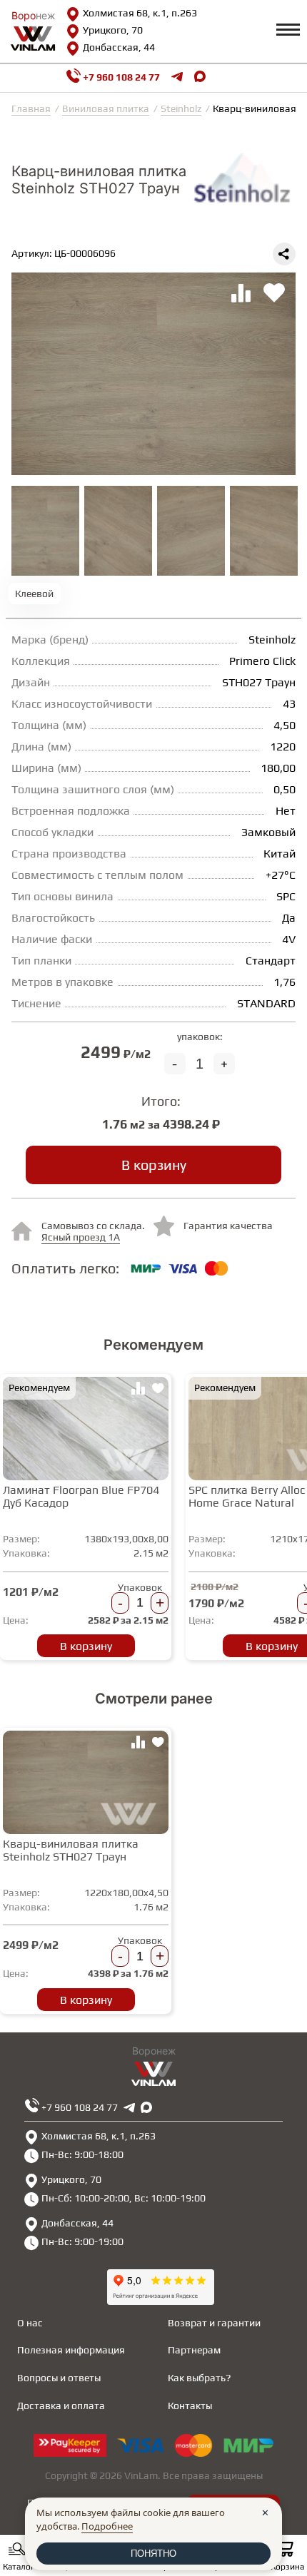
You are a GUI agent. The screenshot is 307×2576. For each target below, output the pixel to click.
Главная (31, 108)
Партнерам (194, 2350)
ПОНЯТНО (153, 2554)
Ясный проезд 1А (81, 1237)
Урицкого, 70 (113, 30)
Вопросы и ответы (59, 2378)
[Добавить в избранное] (158, 1390)
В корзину (154, 1165)
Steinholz (181, 108)
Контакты (190, 2406)
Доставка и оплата (61, 2406)
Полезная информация (71, 2350)
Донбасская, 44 (119, 47)
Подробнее (107, 2526)
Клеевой (34, 594)
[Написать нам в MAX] (200, 78)
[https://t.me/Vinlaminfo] (177, 78)
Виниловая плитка (106, 108)
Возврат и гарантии (214, 2323)
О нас (30, 2323)
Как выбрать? (199, 2378)
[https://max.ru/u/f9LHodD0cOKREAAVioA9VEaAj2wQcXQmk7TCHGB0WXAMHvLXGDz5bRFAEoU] (146, 2107)
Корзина (287, 2567)
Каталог (19, 2567)
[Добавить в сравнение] (138, 1390)
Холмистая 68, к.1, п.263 (140, 13)
